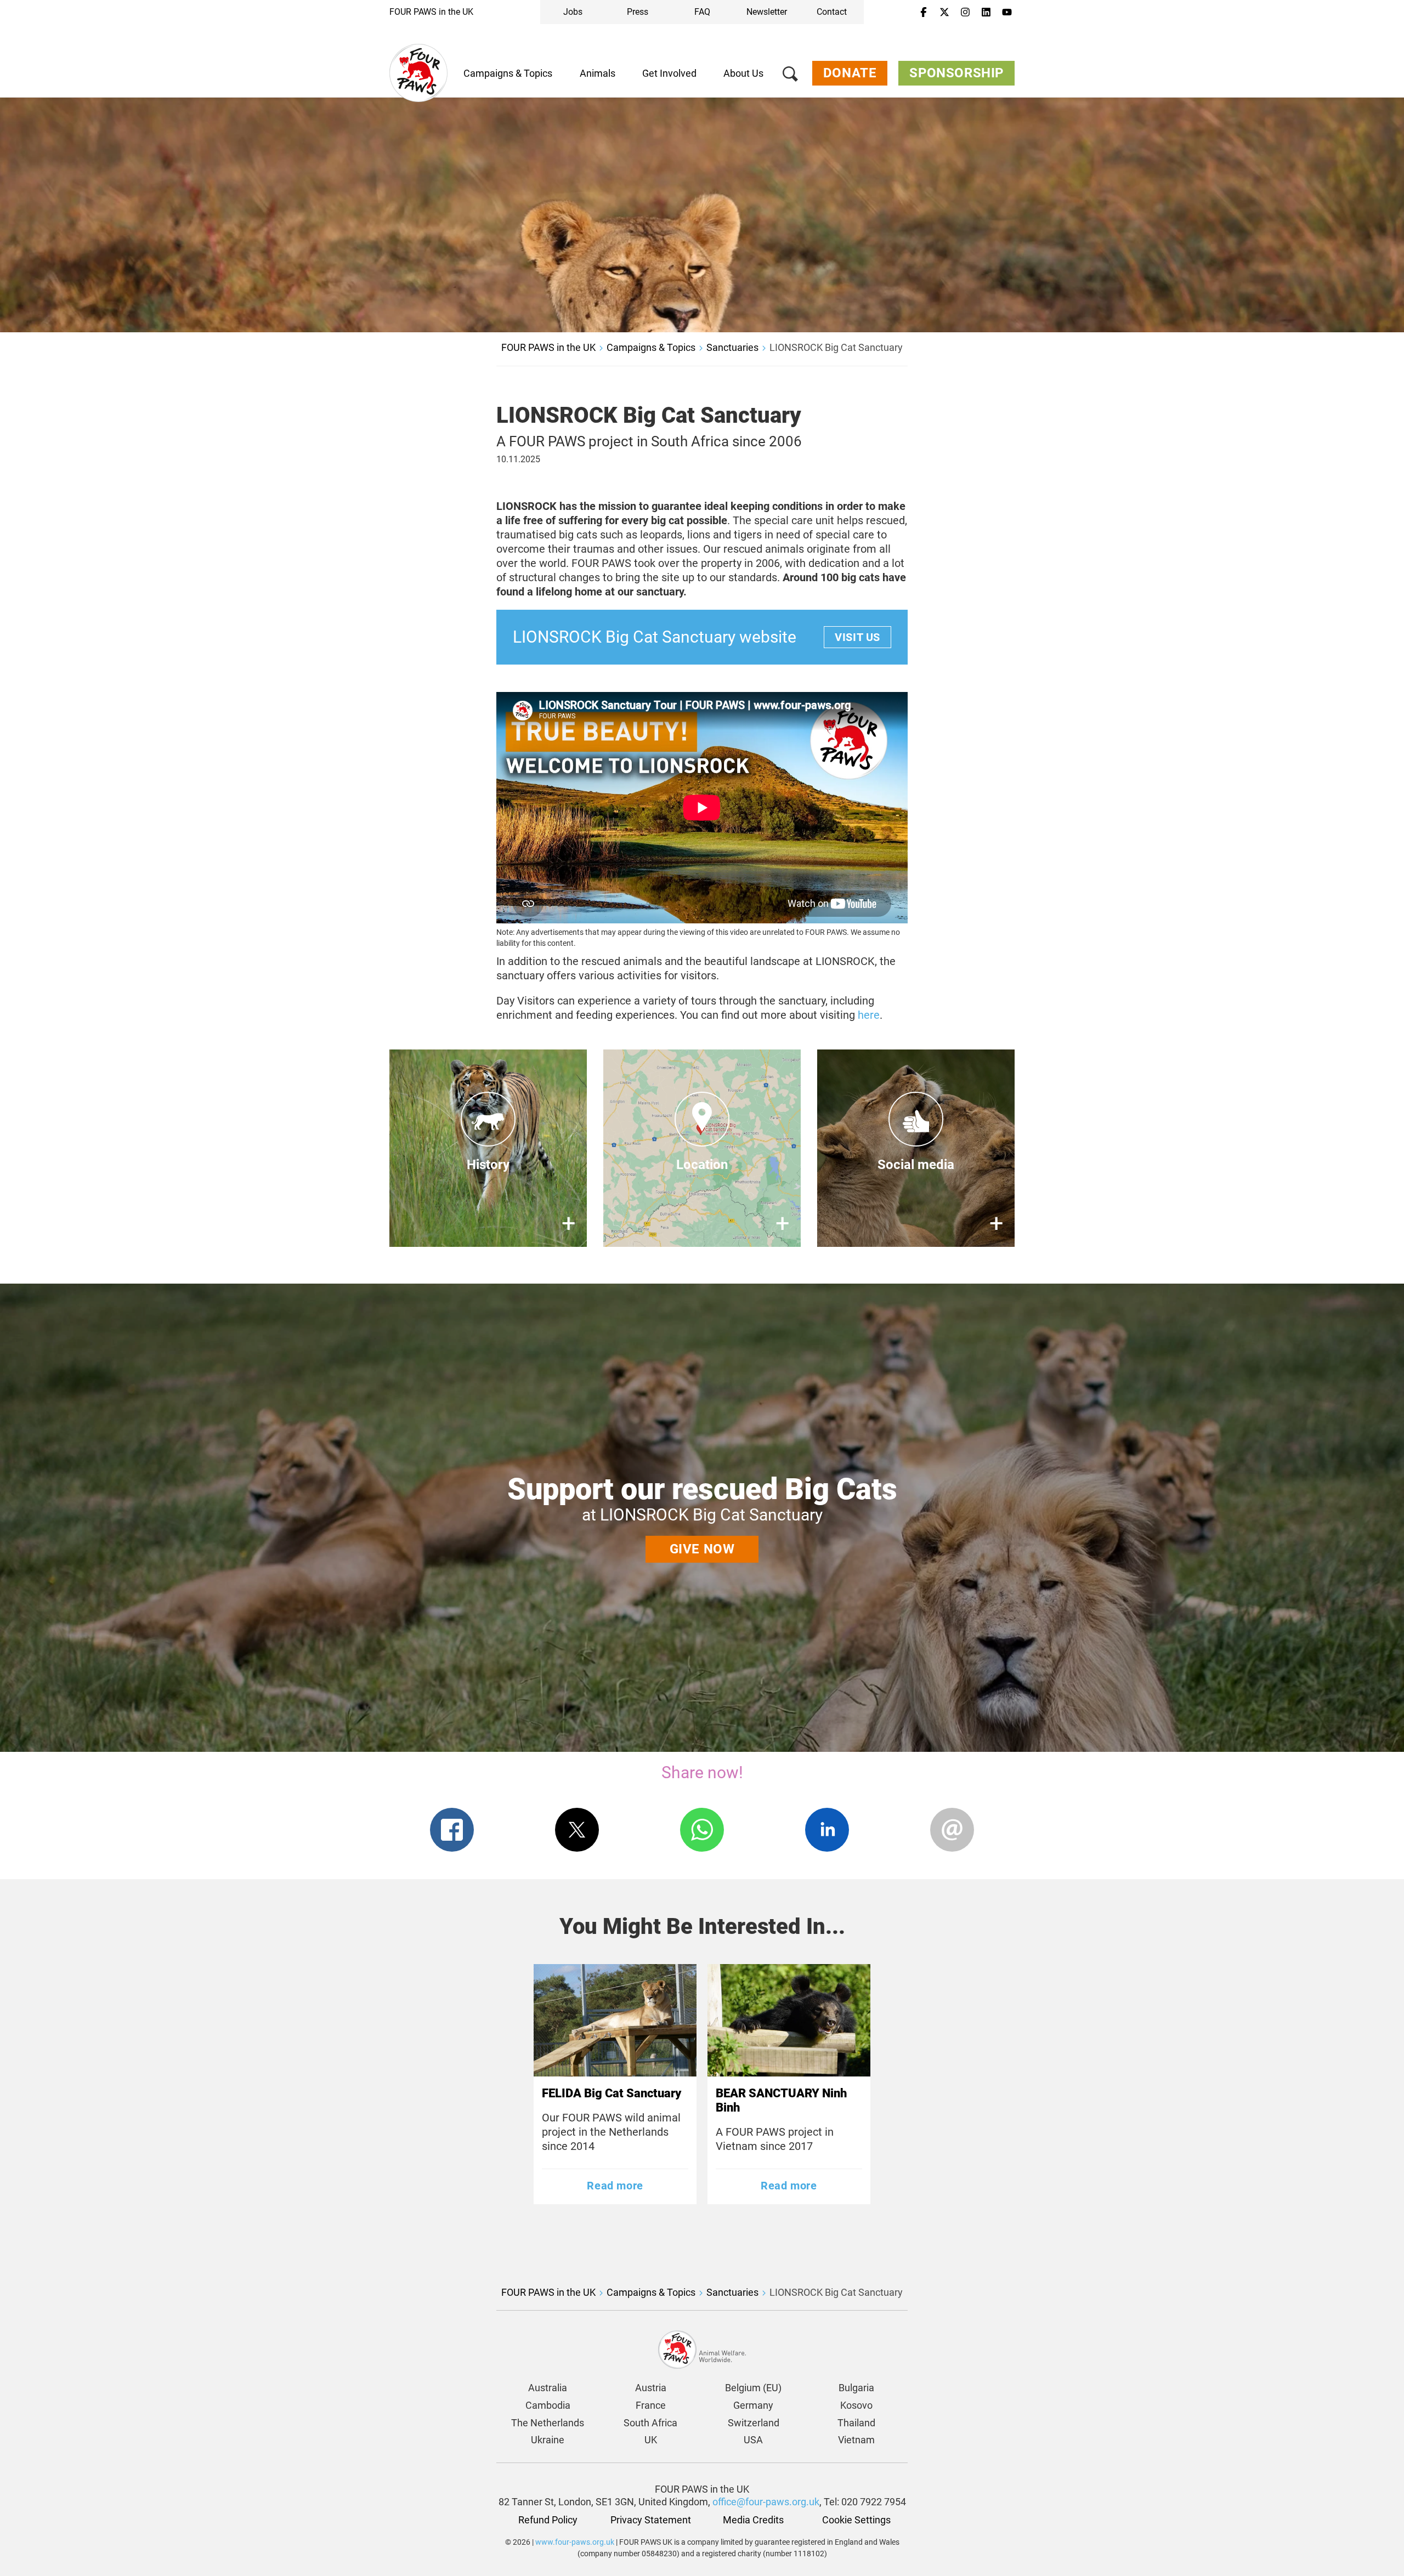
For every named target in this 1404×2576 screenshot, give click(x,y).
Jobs (573, 12)
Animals (598, 73)
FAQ (702, 12)
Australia (548, 2388)
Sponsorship (956, 73)
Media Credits (753, 2520)
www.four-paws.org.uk (575, 2542)
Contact (832, 12)
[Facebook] (924, 13)
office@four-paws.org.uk (766, 2502)
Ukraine (548, 2440)
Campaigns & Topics (508, 73)
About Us (743, 73)
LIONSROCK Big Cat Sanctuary (836, 347)
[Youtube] (1007, 13)
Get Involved (669, 73)
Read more (615, 2186)
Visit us (857, 637)
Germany (753, 2405)
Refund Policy (548, 2520)
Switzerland (754, 2423)
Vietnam (856, 2440)
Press (638, 12)
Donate (850, 73)
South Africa (650, 2423)
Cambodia (548, 2405)
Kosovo (856, 2405)
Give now (702, 1549)
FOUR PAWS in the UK (431, 12)
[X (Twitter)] (944, 13)
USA (753, 2440)
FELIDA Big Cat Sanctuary (612, 2093)
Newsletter (767, 12)
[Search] (790, 76)
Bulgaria (856, 2388)
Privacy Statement (651, 2520)
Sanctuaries (732, 347)
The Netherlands (548, 2423)
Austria (651, 2388)
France (651, 2405)
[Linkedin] (986, 13)
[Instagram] (965, 13)
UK (651, 2440)
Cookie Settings (856, 2520)
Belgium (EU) (753, 2388)
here (869, 1015)
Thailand (856, 2423)
